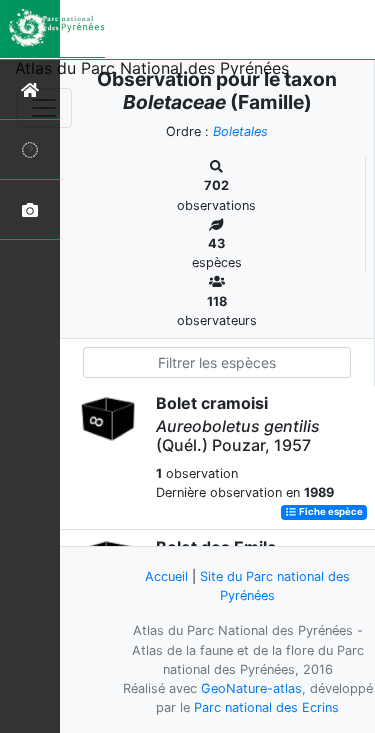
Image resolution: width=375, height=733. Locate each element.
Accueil (166, 576)
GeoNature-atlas (251, 688)
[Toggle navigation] (44, 108)
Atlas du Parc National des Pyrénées (152, 68)
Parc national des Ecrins (266, 707)
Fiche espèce (330, 512)
